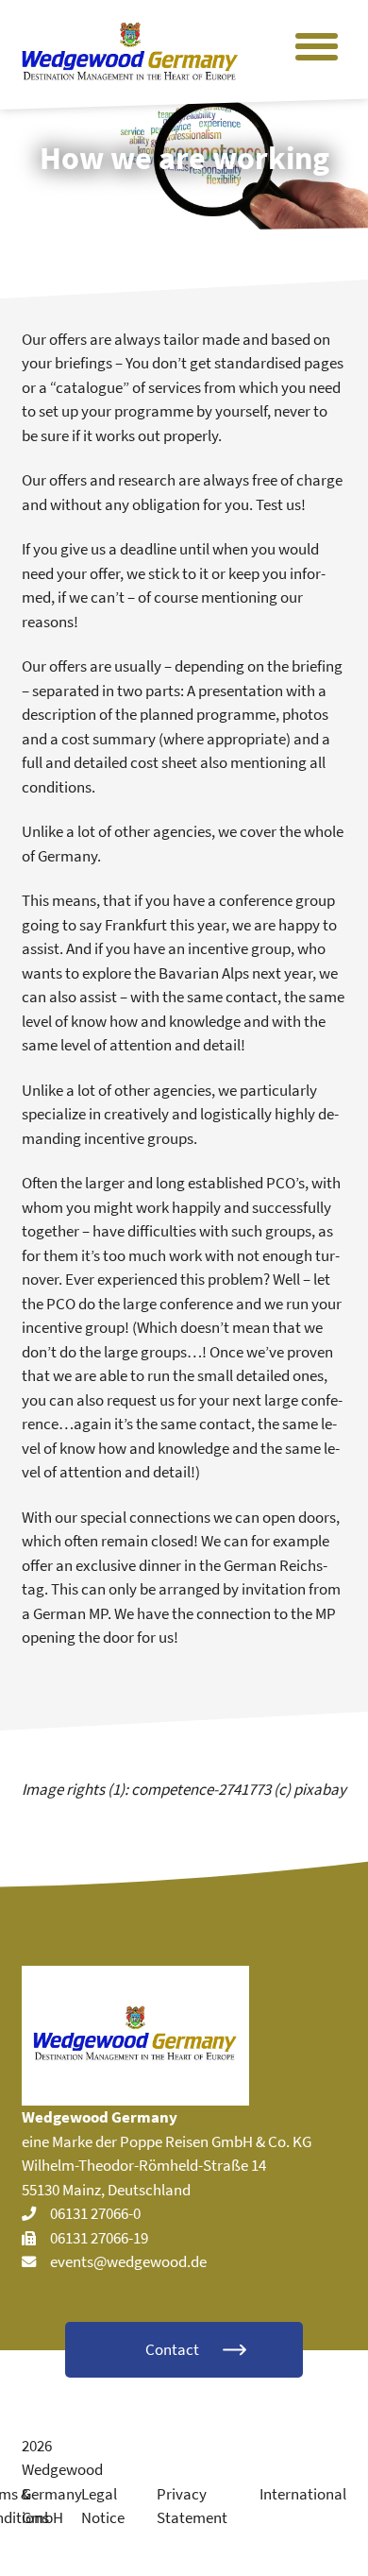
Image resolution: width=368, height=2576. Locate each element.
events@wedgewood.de (128, 2261)
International (303, 2494)
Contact (172, 2349)
